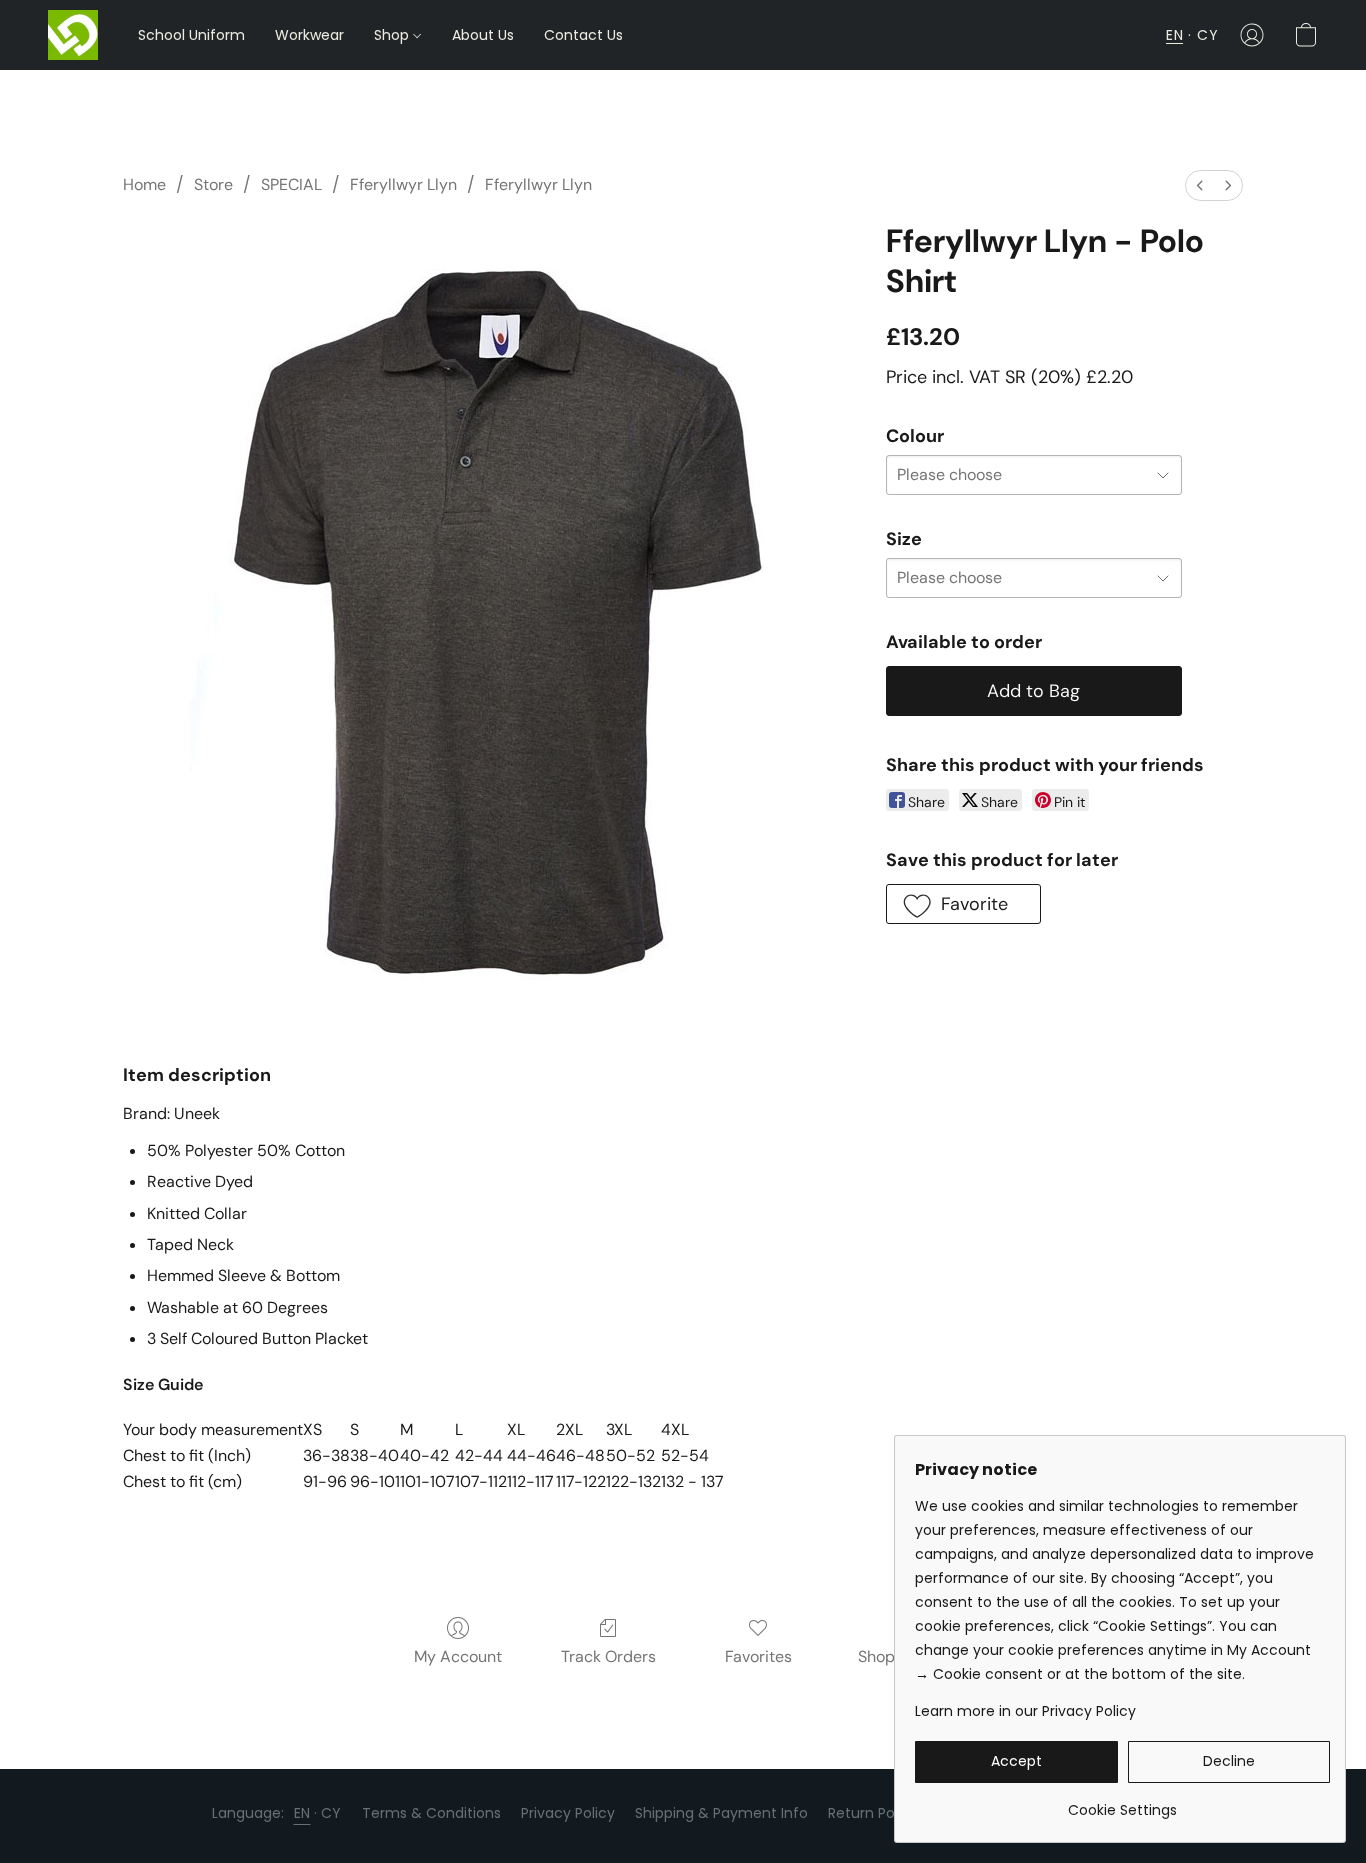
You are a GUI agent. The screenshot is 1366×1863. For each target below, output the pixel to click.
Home (144, 184)
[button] (73, 35)
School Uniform (191, 35)
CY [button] (1207, 35)
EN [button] (1174, 35)
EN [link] (302, 1813)
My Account (458, 1656)
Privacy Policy (568, 1813)
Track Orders (608, 1656)
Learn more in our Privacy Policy (1025, 1711)
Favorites (758, 1656)
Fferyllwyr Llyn (403, 184)
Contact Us (583, 35)
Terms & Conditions (431, 1813)
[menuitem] (1200, 185)
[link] (1122, 1802)
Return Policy (873, 1813)
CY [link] (331, 1813)
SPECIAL (291, 184)
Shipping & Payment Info (721, 1813)
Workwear (309, 35)
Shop (393, 35)
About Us (483, 35)
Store (213, 184)
